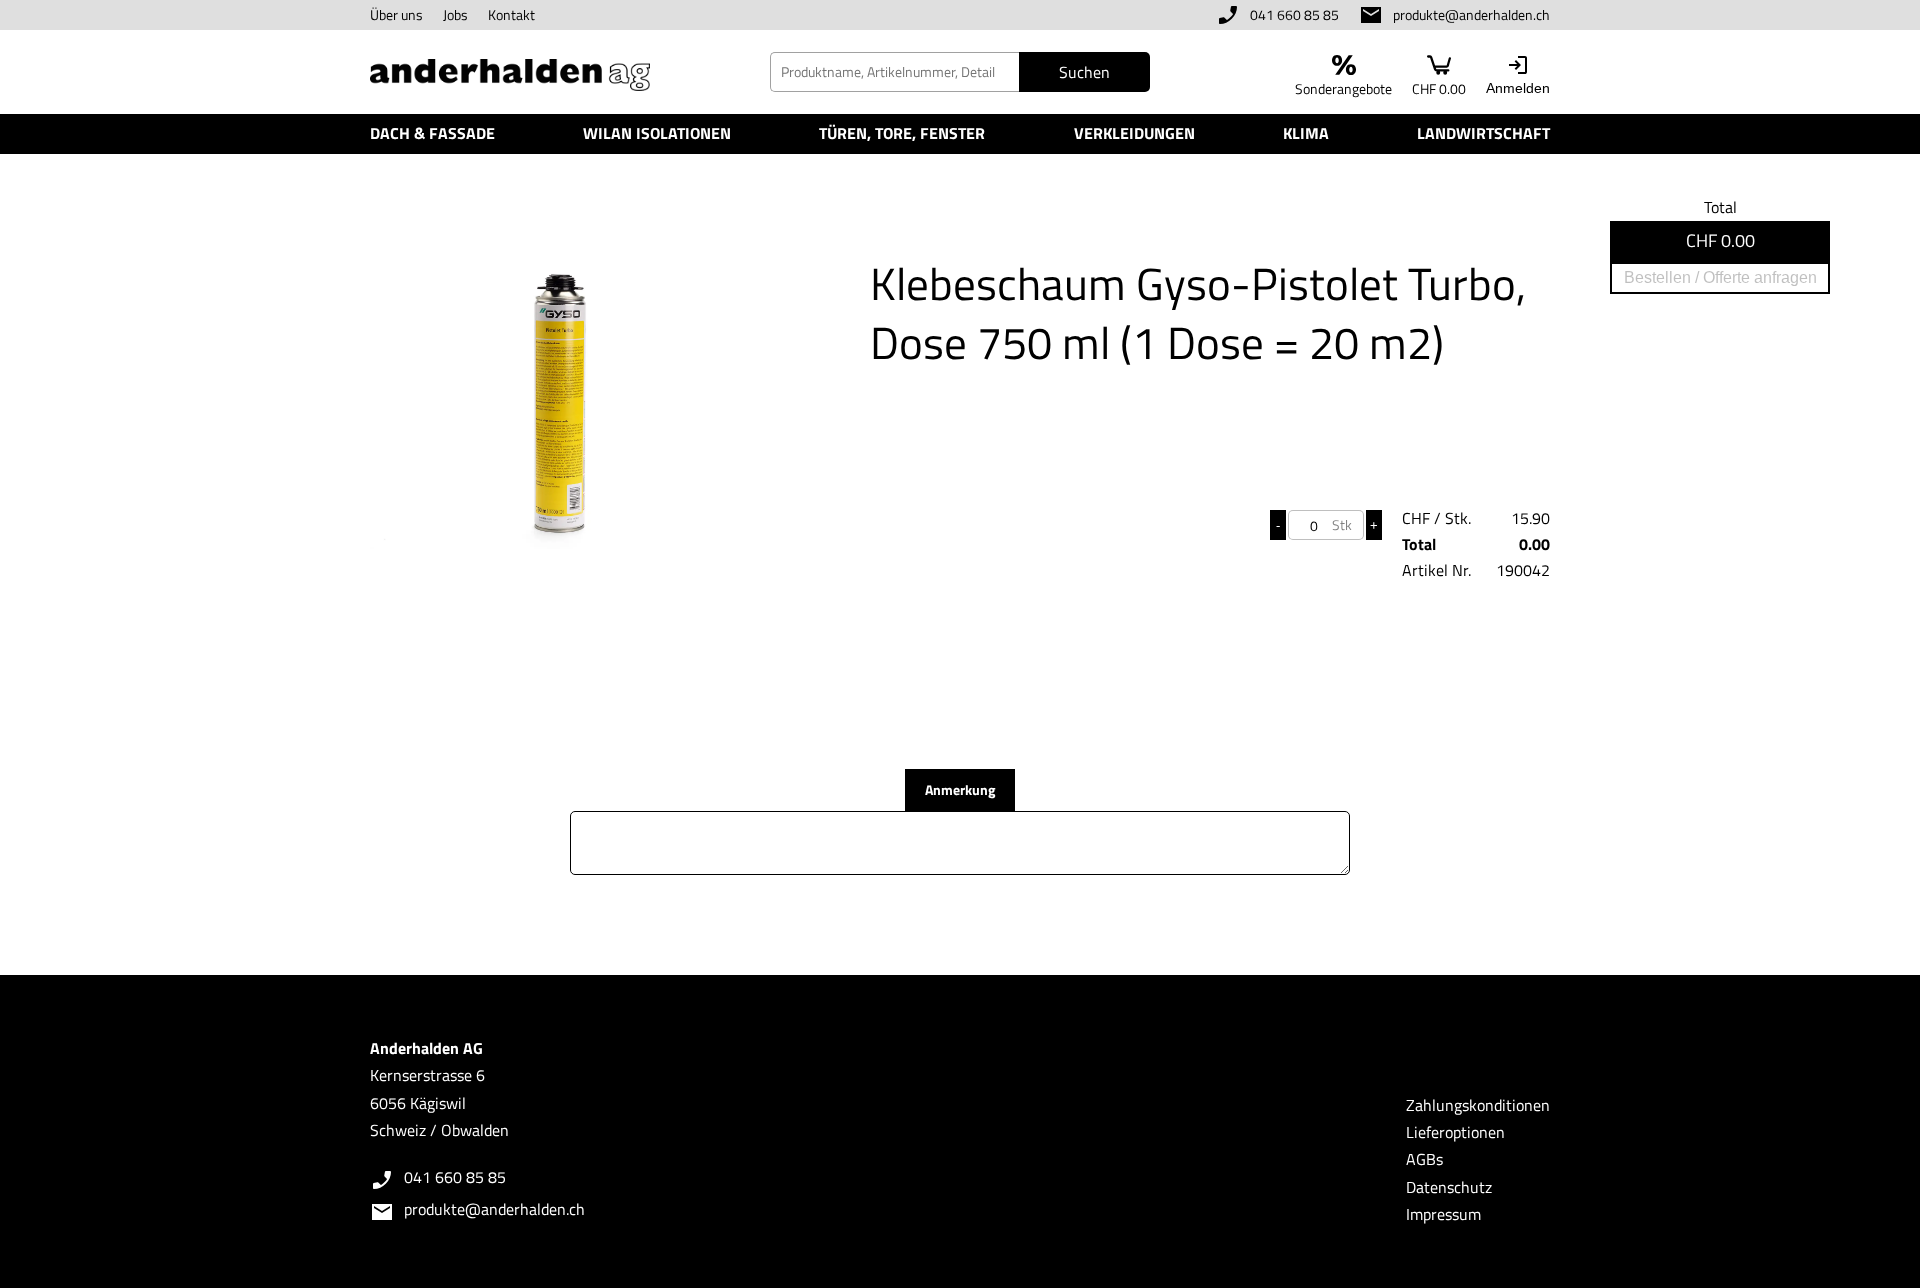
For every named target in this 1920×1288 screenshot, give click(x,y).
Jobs (455, 14)
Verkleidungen (1134, 133)
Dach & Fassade (432, 133)
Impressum (1443, 1214)
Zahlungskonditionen (1478, 1105)
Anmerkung (960, 789)
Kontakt (511, 14)
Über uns (396, 14)
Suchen (1084, 72)
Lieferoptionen (1455, 1132)
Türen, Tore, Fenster (902, 133)
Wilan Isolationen (657, 133)
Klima (1306, 133)
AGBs (1424, 1159)
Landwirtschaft (1483, 133)
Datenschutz (1449, 1187)
